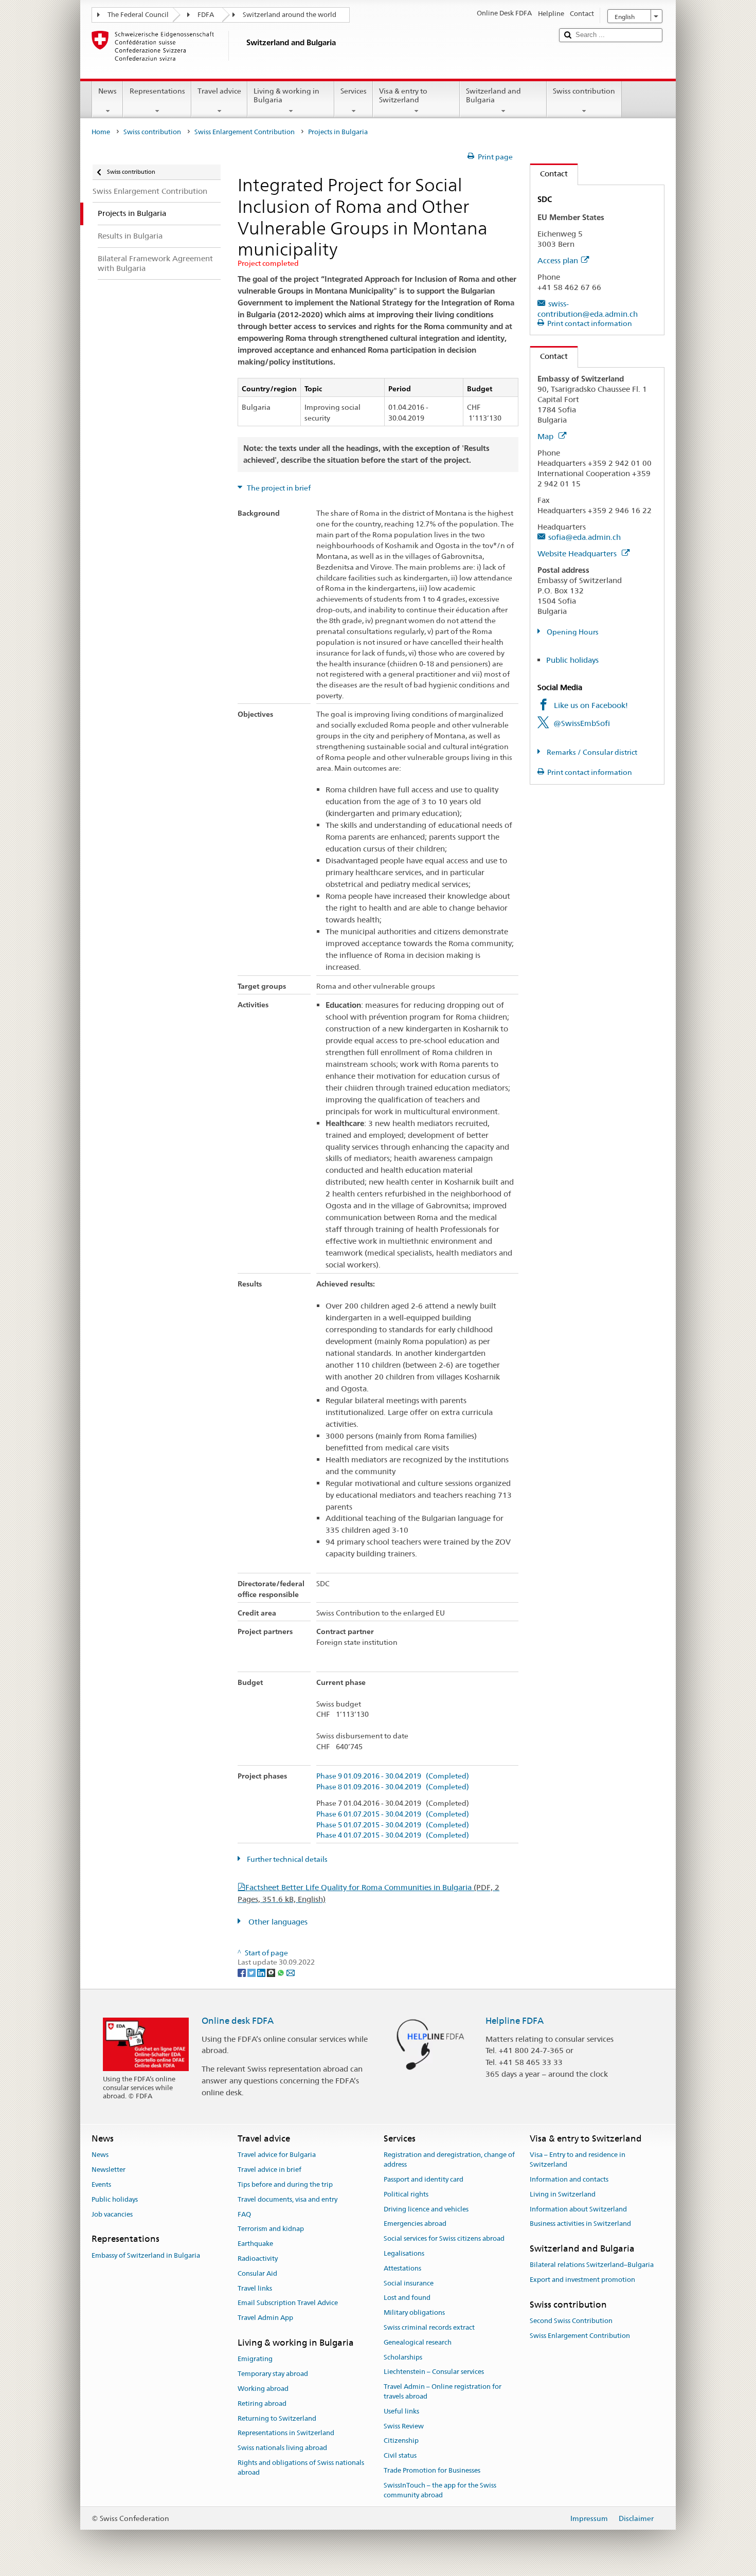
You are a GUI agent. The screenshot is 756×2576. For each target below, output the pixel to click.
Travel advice (219, 91)
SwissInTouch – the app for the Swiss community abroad (440, 2490)
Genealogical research (418, 2342)
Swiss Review (404, 2426)
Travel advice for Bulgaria (277, 2155)
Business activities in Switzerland (580, 2224)
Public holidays (572, 660)
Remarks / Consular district (591, 752)
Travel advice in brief (269, 2170)
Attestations (402, 2268)
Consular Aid (257, 2273)
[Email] (291, 1972)
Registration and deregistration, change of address (449, 2160)
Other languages (277, 1922)
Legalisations (404, 2253)
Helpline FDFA (515, 2021)
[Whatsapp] (282, 1972)
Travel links (255, 2288)
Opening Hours (572, 632)
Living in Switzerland (563, 2194)
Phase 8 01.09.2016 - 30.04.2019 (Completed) (393, 1787)
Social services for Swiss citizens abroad (444, 2238)
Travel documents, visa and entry (287, 2199)
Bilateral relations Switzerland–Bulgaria (592, 2265)
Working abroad (263, 2389)
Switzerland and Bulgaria (493, 95)
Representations (157, 91)
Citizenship (401, 2441)
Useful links (401, 2411)
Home (101, 132)
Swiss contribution (584, 91)
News (107, 91)
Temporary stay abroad (273, 2374)
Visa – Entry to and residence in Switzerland (578, 2160)
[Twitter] (252, 1972)
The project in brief (278, 488)
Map (546, 436)
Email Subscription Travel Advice (288, 2303)
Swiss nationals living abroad (282, 2448)
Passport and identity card (424, 2179)
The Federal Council (138, 15)
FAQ (244, 2214)
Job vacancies (112, 2214)
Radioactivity (258, 2258)
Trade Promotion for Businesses (432, 2470)
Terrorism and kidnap (271, 2229)
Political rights (406, 2194)
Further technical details (286, 1859)
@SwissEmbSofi (582, 723)
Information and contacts (569, 2179)
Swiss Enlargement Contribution (245, 132)
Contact (549, 174)
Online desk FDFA (238, 2021)
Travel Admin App (265, 2318)
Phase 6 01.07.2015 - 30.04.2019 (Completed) (393, 1814)
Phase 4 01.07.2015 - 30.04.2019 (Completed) (393, 1835)
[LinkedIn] (262, 1972)
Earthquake (255, 2244)
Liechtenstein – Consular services (434, 2372)
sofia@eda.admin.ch (584, 537)
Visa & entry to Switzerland (403, 95)
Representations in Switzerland (286, 2433)
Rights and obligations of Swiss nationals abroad (301, 2468)
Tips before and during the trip (285, 2184)
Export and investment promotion (582, 2280)
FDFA (206, 15)
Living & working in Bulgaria (286, 95)
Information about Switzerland (578, 2209)
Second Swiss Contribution (571, 2321)
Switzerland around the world (290, 15)
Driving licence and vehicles (426, 2209)
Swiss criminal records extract (429, 2327)
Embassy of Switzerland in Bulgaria (146, 2255)
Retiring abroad (262, 2403)
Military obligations (414, 2312)
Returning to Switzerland (277, 2418)
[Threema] (272, 1972)
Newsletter (109, 2170)
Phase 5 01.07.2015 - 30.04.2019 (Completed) (393, 1825)
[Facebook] (242, 1972)
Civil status (400, 2456)
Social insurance (409, 2283)
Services (354, 91)
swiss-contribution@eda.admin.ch (588, 309)
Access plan (558, 260)
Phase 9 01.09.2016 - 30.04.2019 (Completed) (393, 1776)
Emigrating (255, 2359)
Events (101, 2184)
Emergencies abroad (415, 2224)
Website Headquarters (578, 554)
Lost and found (407, 2298)
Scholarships (403, 2357)
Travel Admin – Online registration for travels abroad (443, 2392)
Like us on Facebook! (591, 705)
